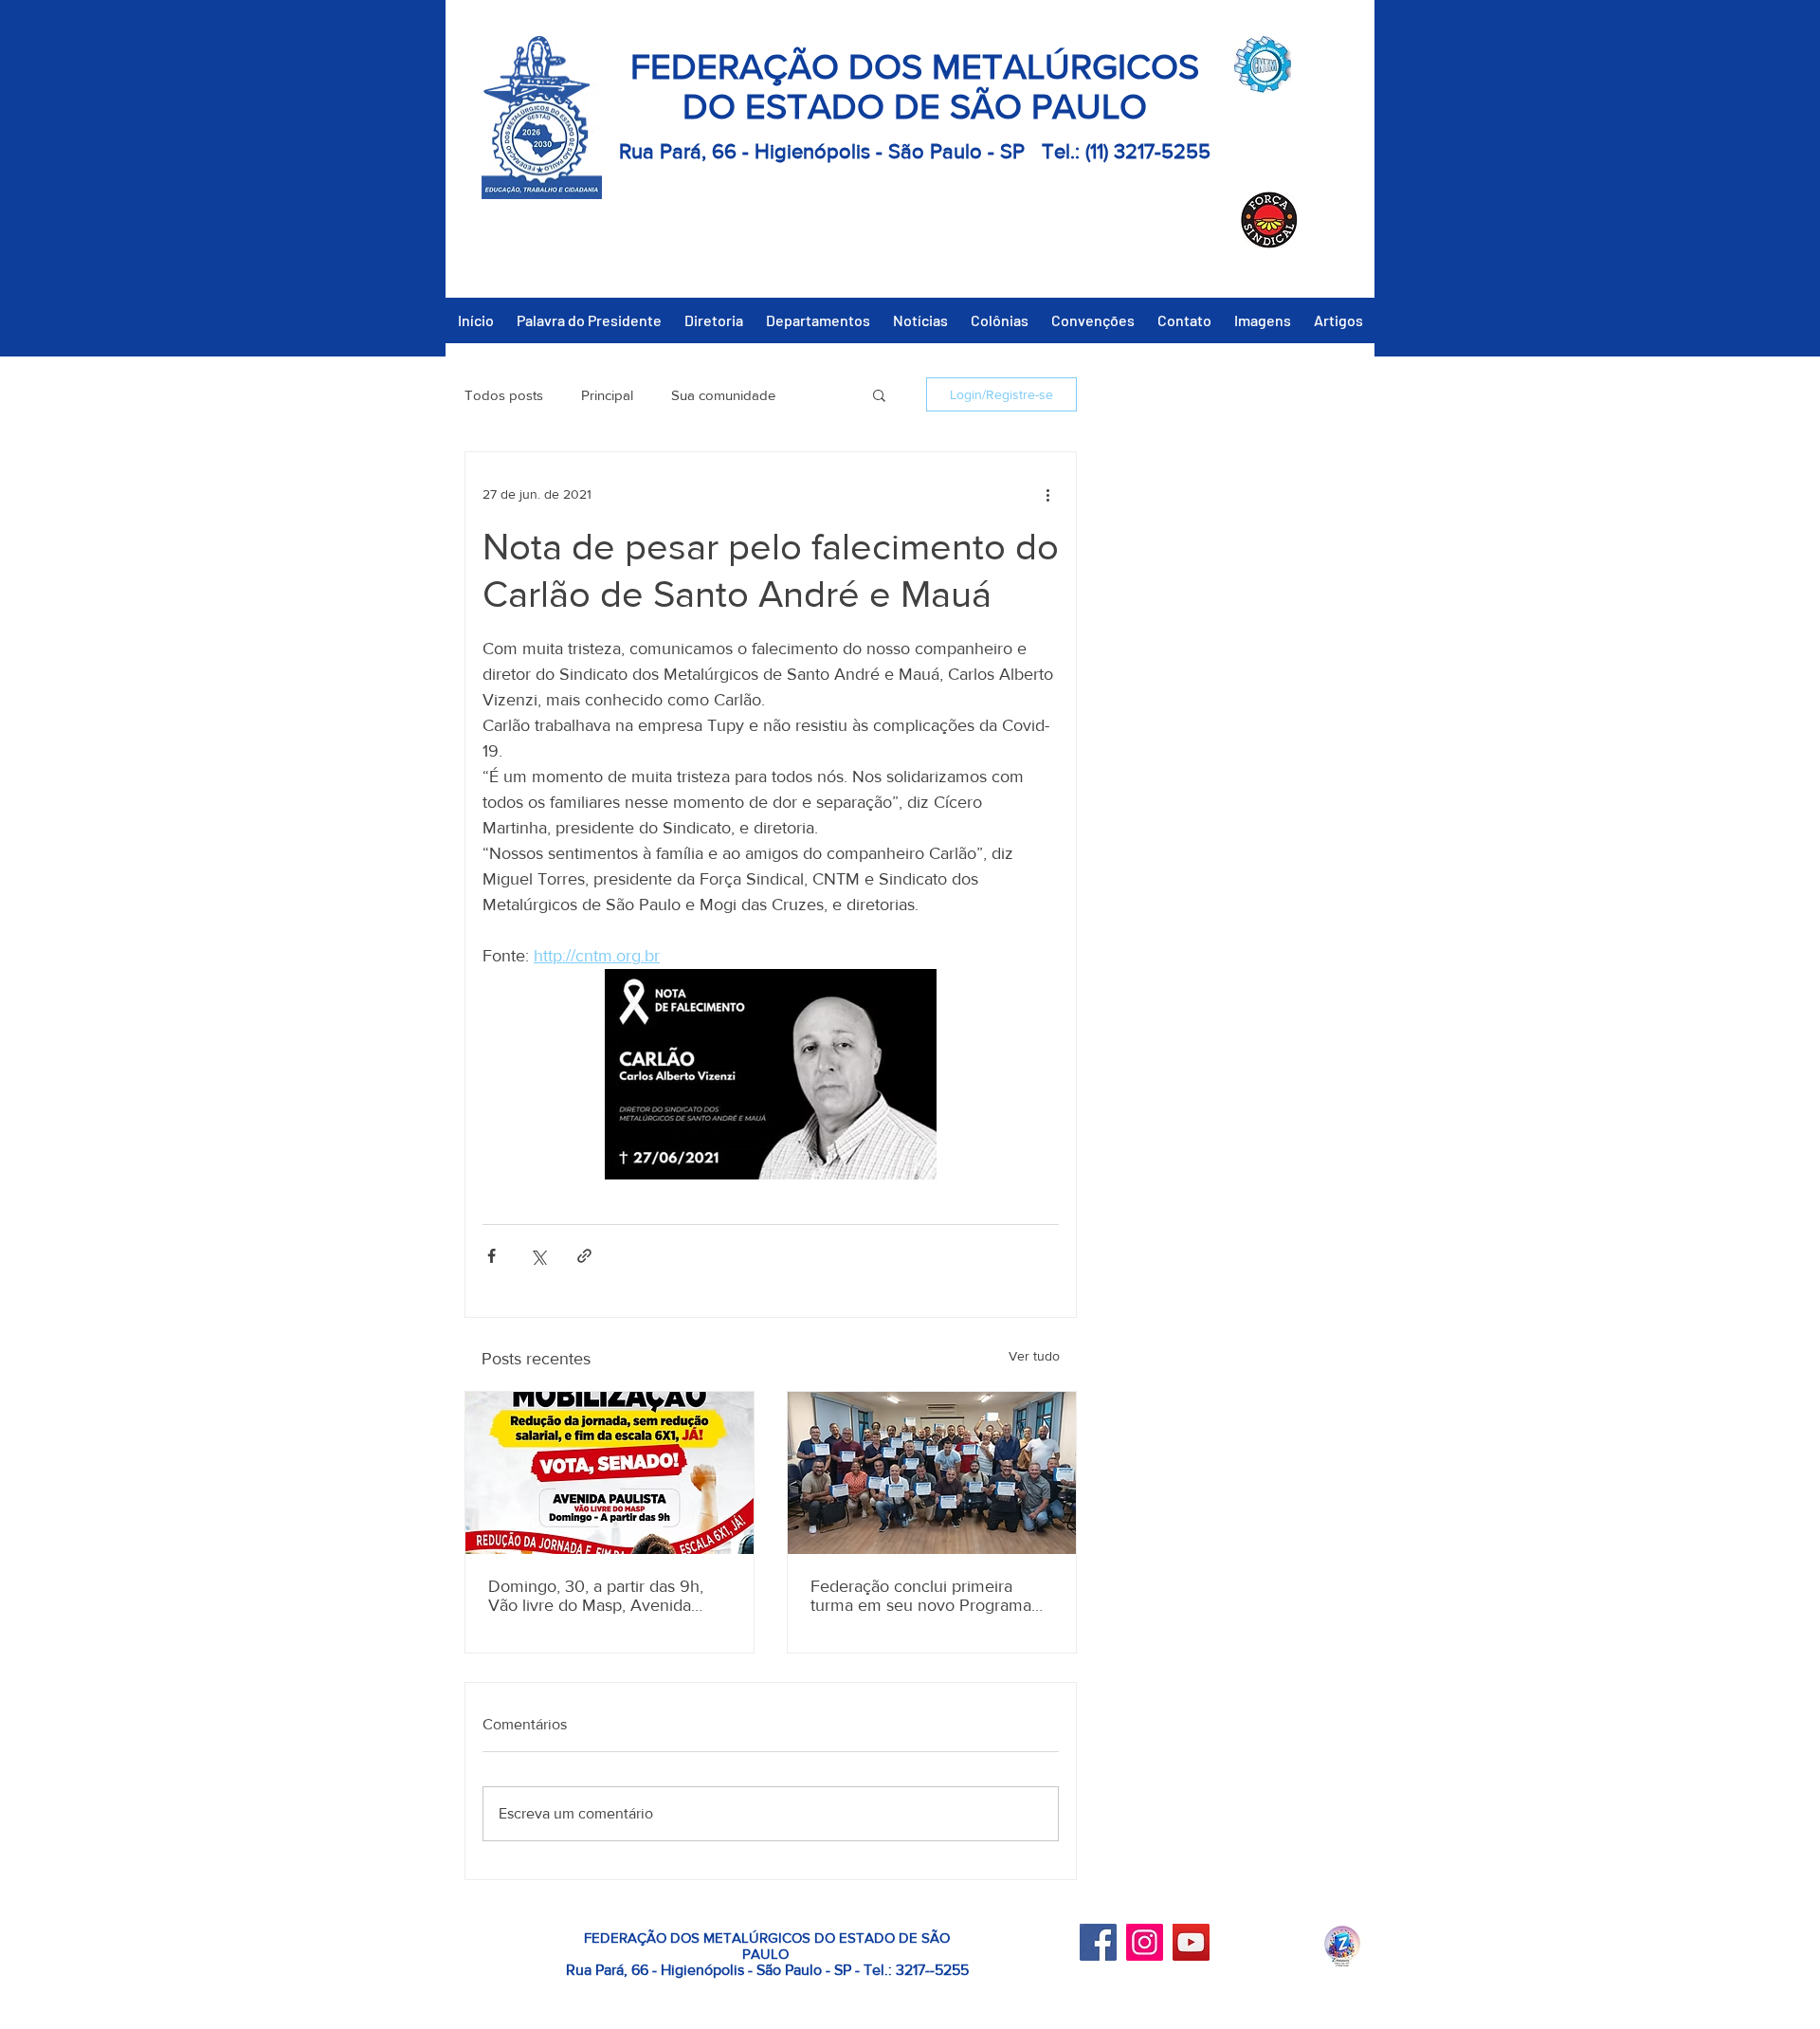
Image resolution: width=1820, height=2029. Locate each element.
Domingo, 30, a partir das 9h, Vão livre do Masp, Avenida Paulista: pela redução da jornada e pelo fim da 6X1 (596, 1596)
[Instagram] (1145, 1942)
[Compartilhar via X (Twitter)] (538, 1256)
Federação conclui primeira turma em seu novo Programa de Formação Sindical (921, 1596)
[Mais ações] (1047, 494)
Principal (607, 395)
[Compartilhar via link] (584, 1256)
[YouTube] (1191, 1942)
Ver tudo (1034, 1356)
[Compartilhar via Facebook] (491, 1256)
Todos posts (504, 395)
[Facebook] (1098, 1942)
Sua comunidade (723, 395)
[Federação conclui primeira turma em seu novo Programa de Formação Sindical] (932, 1473)
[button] (879, 394)
